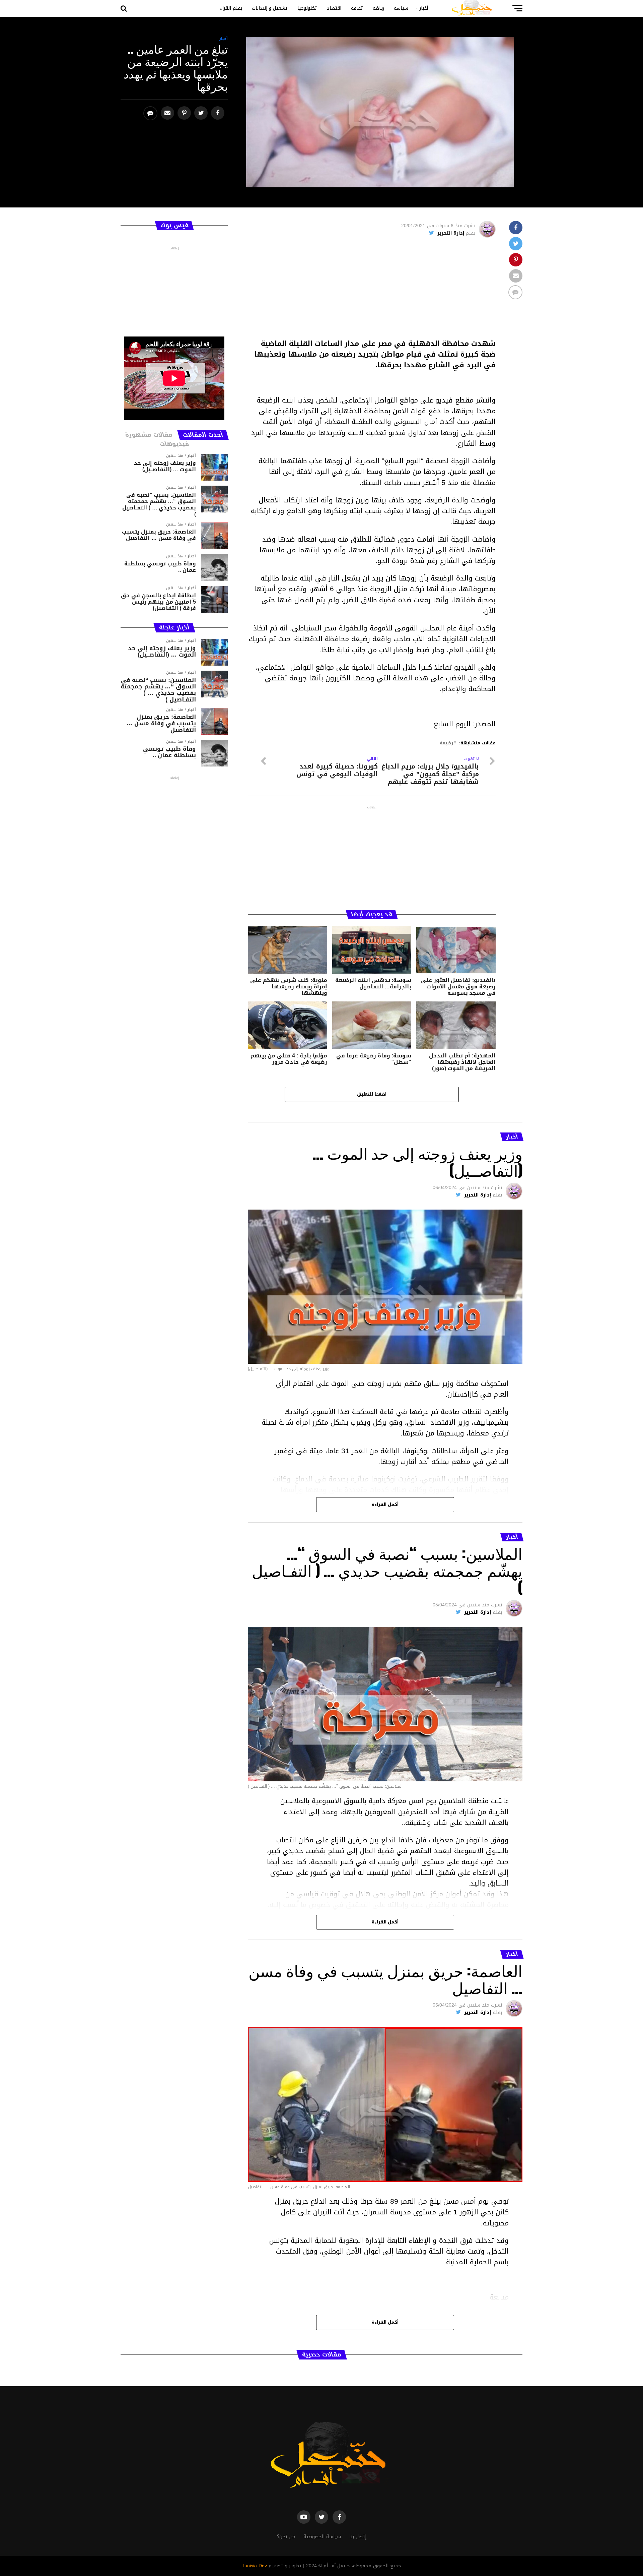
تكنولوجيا (307, 8)
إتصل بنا (358, 2537)
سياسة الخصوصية (322, 2537)
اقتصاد (334, 8)
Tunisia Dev (254, 2566)
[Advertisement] (372, 291)
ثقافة (357, 8)
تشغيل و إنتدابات (270, 8)
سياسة (401, 8)
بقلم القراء (231, 8)
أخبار (424, 8)
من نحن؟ (286, 2537)
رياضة (378, 8)
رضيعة (446, 743)
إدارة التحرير (451, 233)
